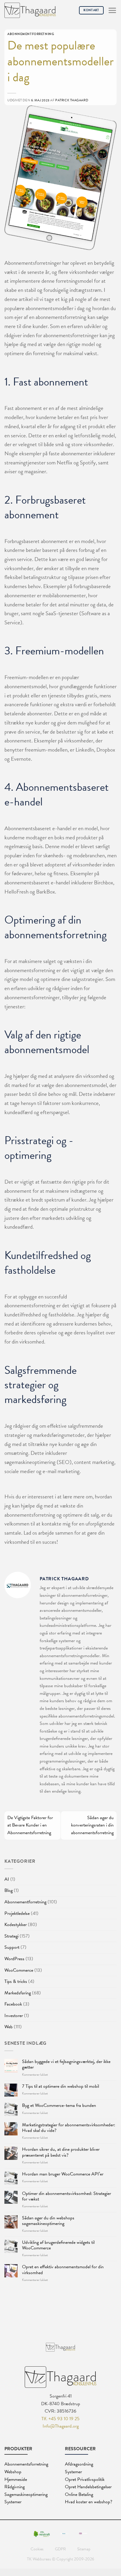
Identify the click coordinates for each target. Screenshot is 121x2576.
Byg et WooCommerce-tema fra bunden (59, 2106)
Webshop (13, 2472)
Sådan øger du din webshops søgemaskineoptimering (48, 2221)
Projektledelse (17, 1913)
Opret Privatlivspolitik (85, 2479)
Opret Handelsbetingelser (88, 2487)
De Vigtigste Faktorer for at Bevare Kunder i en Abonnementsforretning (30, 1825)
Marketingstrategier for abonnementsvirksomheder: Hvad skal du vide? (69, 2128)
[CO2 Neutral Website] (42, 2533)
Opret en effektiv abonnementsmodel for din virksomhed (63, 2270)
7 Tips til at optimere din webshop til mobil (60, 2086)
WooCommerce (19, 1970)
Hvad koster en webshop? (89, 2502)
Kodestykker (16, 1925)
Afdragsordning (79, 2464)
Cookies (37, 2549)
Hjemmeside (16, 2479)
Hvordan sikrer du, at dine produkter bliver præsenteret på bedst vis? (61, 2152)
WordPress (14, 1959)
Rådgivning (15, 2487)
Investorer (14, 2016)
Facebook (13, 2004)
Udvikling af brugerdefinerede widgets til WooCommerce (58, 2245)
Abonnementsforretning (26, 2464)
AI (7, 1879)
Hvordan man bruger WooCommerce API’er (63, 2174)
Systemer (13, 2502)
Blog (9, 1890)
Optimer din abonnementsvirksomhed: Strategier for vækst (67, 2196)
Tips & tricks (16, 1981)
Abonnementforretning (25, 1902)
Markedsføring (18, 1993)
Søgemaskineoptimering (26, 2494)
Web (9, 2027)
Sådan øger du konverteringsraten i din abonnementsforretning (92, 1825)
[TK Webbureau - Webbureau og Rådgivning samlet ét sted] (30, 10)
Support (12, 1947)
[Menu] (112, 10)
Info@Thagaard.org (61, 2426)
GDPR (60, 2549)
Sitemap (84, 2549)
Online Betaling (79, 2494)
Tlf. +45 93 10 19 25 (60, 2419)
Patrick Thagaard (72, 100)
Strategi (11, 1936)
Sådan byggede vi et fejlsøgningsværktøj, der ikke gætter (66, 2064)
